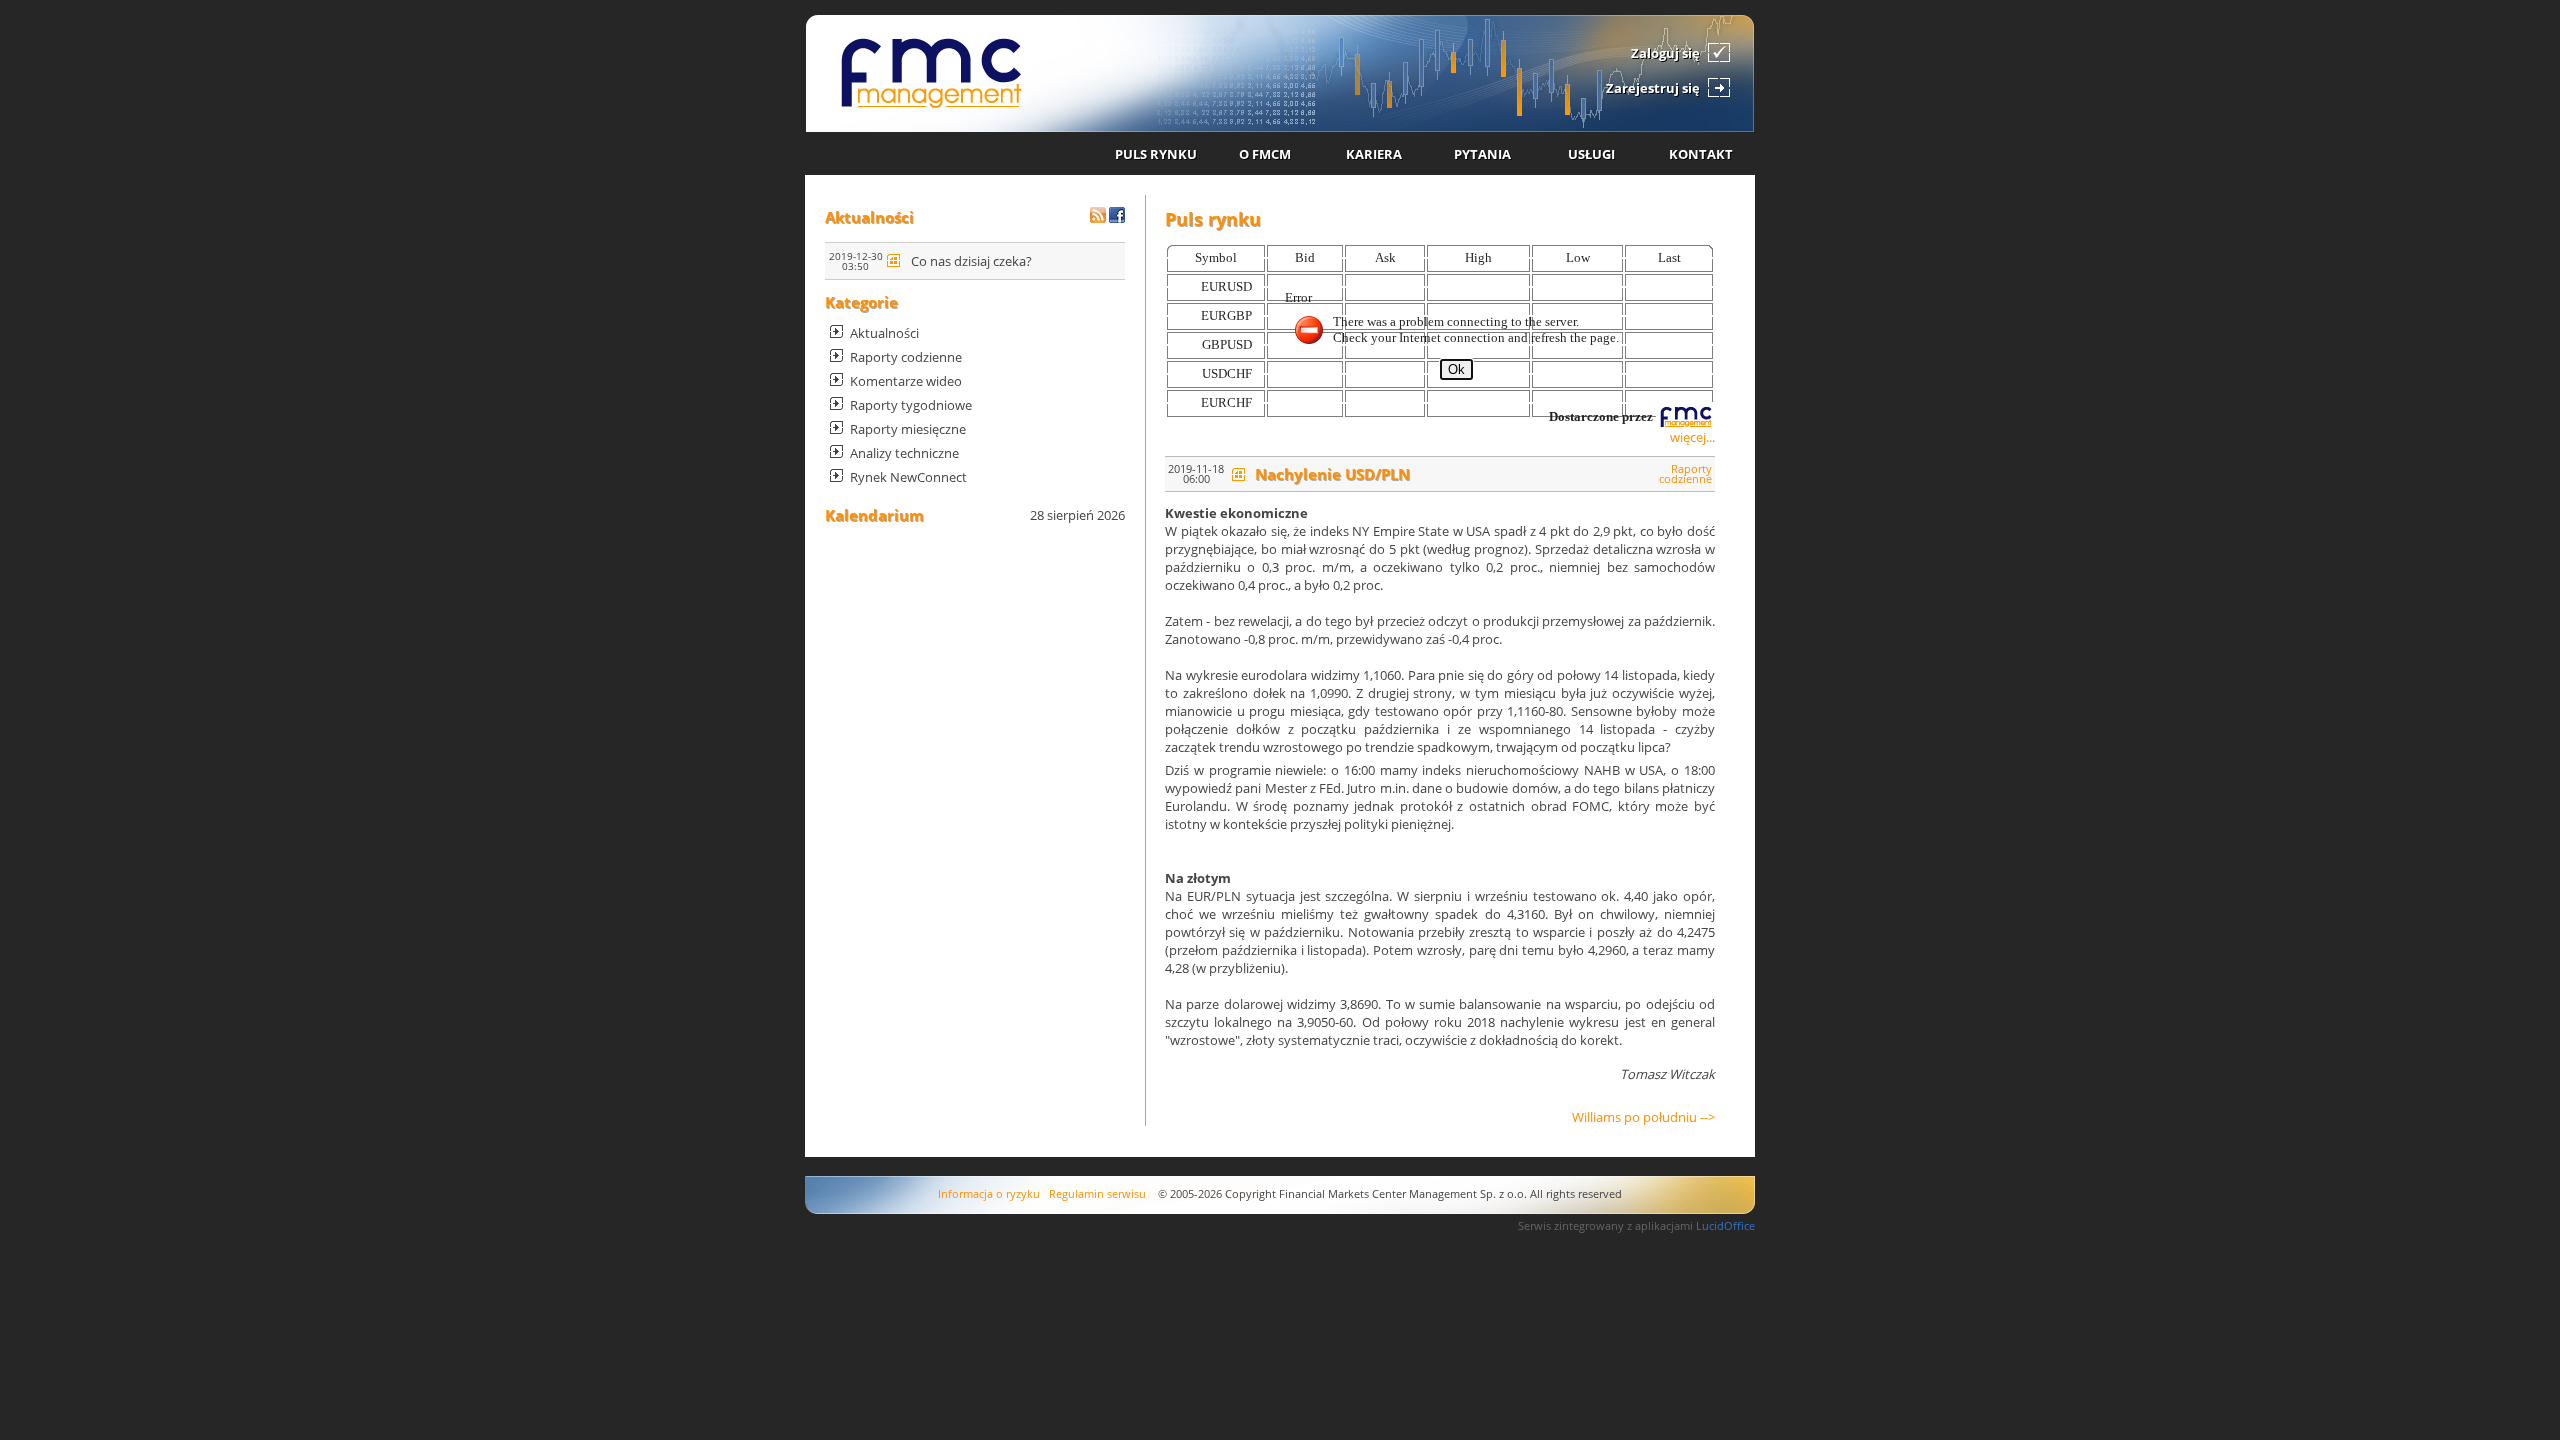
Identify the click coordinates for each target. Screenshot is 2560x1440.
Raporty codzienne (906, 357)
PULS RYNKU (1156, 154)
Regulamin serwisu (1097, 1193)
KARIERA (1374, 154)
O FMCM (1265, 154)
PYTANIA (1482, 154)
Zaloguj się (1665, 53)
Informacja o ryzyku (989, 1193)
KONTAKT (1701, 154)
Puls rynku (1213, 219)
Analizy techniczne (904, 453)
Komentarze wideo (906, 381)
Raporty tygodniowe (911, 405)
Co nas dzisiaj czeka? (971, 261)
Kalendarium (874, 515)
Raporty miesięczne (908, 429)
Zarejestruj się (1653, 88)
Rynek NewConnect (908, 477)
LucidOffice (1725, 1225)
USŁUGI (1591, 154)
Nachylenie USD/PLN (1332, 474)
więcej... (1692, 437)
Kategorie (861, 302)
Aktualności (869, 217)
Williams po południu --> (1643, 1117)
